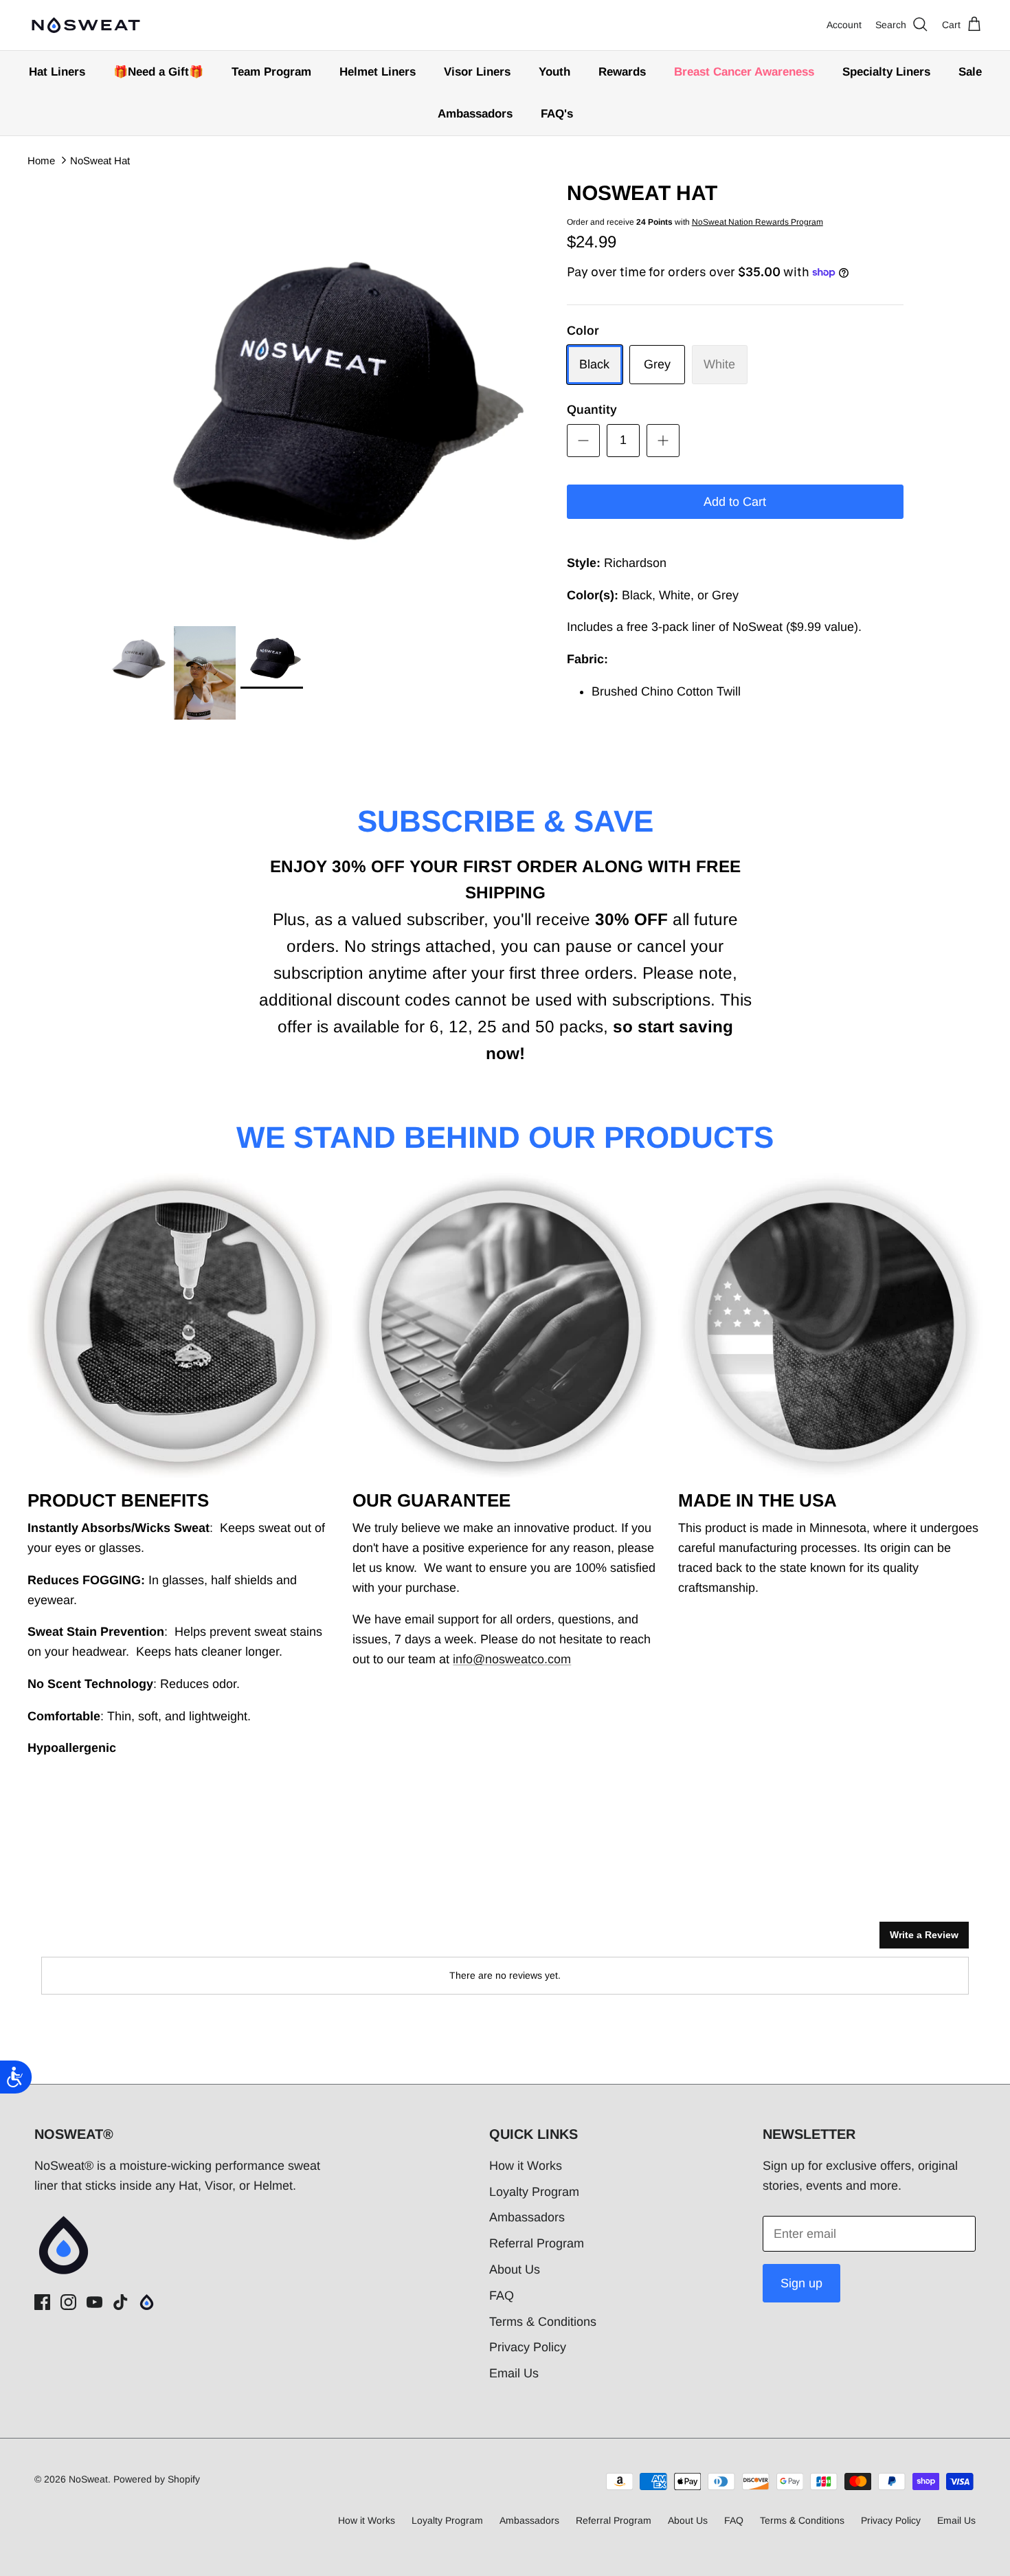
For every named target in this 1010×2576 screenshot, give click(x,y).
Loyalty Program (534, 2192)
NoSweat (88, 2479)
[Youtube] (94, 2302)
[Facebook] (42, 2302)
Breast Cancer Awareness (744, 72)
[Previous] (122, 396)
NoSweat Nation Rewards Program (757, 222)
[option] (322, 396)
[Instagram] (68, 2302)
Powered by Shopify (157, 2479)
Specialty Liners (886, 72)
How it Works (526, 2166)
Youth (554, 72)
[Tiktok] (121, 2302)
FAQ (502, 2296)
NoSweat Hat (100, 160)
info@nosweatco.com (512, 1659)
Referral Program (537, 2243)
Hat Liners (57, 72)
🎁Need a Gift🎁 (158, 72)
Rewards (622, 72)
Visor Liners (477, 72)
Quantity (592, 410)
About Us (515, 2269)
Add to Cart (735, 502)
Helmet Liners (378, 72)
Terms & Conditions (543, 2322)
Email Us (514, 2373)
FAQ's (557, 114)
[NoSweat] (86, 25)
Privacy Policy (528, 2347)
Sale (970, 72)
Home (41, 160)
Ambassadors (475, 114)
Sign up (801, 2283)
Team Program (271, 72)
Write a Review (924, 1935)
